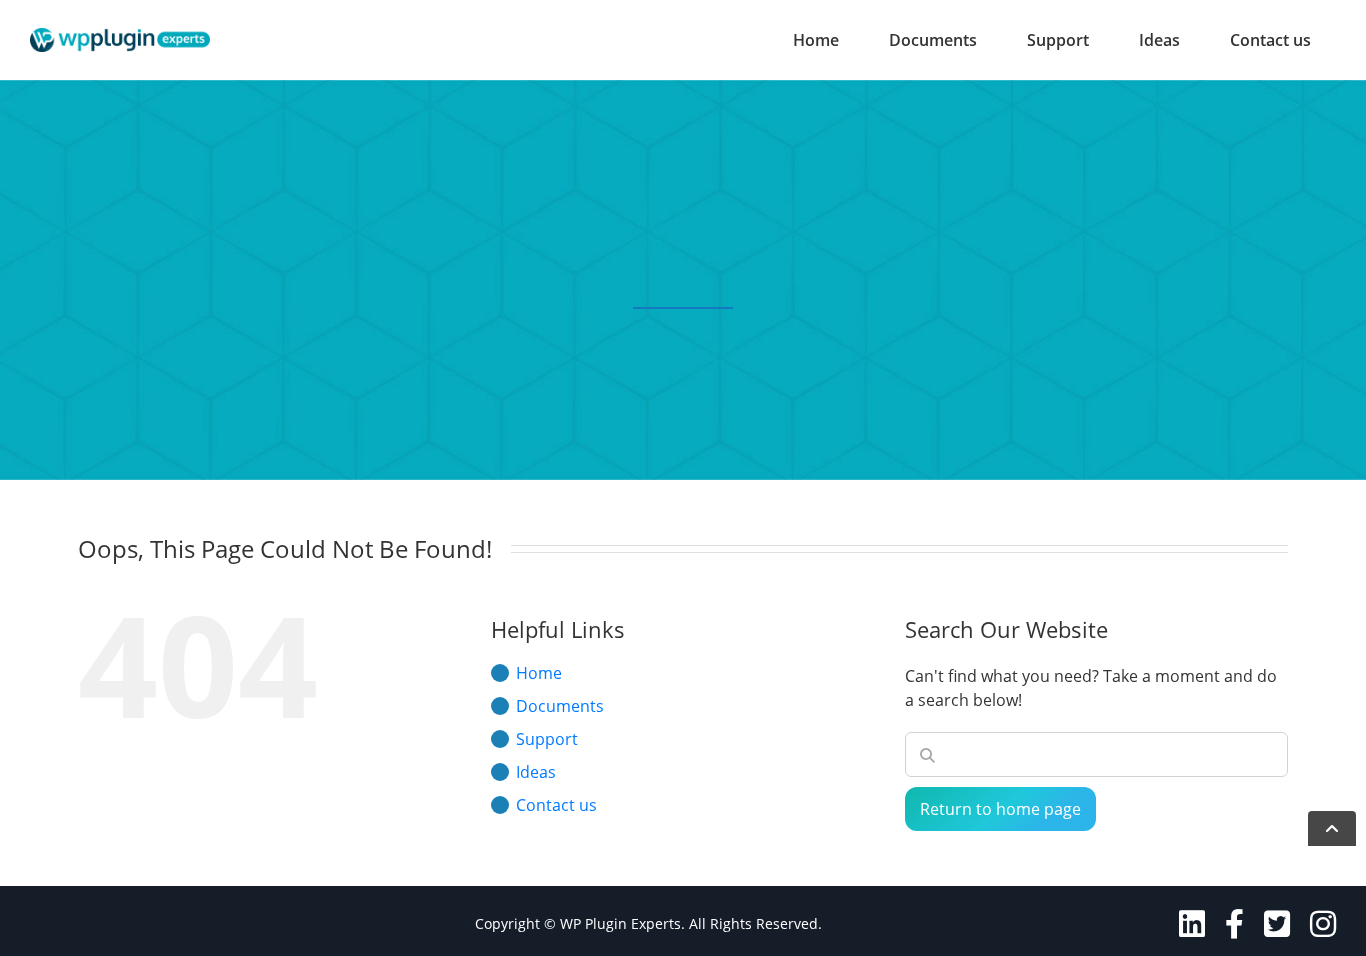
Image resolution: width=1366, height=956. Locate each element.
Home (816, 40)
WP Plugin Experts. (622, 923)
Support (1058, 40)
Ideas (1159, 40)
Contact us (1270, 40)
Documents (933, 40)
